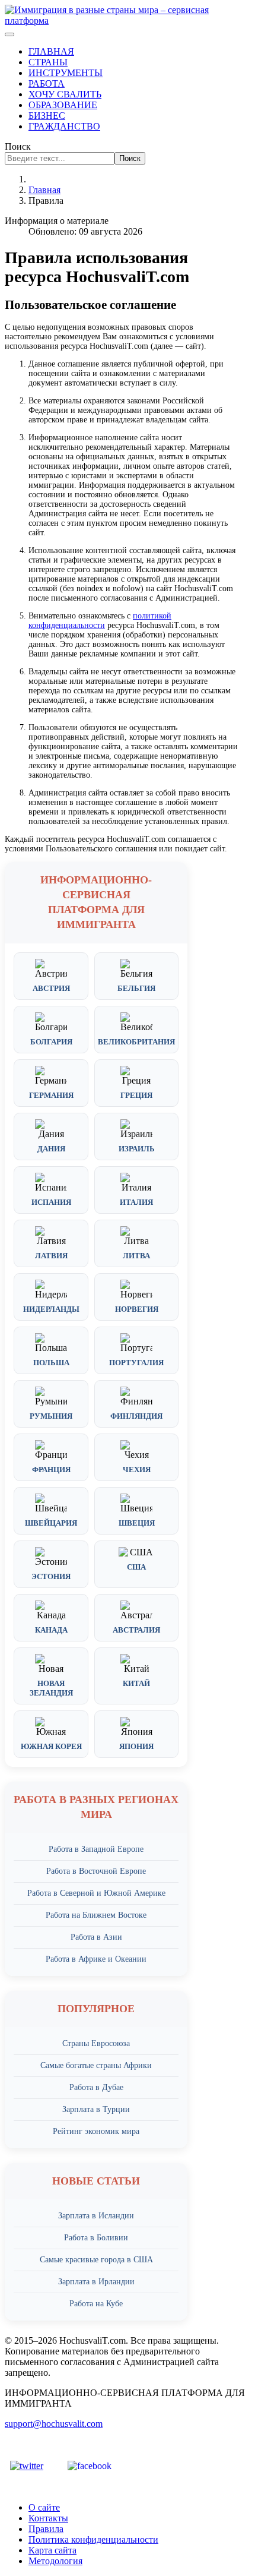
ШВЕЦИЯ (137, 1523)
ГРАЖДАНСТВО (64, 126)
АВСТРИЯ (51, 988)
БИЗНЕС (47, 116)
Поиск (18, 146)
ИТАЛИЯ (136, 1202)
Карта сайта (52, 2550)
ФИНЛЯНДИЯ (136, 1416)
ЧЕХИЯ (137, 1469)
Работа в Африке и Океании (96, 1959)
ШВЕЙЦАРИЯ (51, 1523)
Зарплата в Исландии (96, 2216)
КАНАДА (51, 1630)
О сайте (44, 2507)
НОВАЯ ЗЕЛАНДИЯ (51, 1688)
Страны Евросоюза (96, 2043)
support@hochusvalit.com (54, 2424)
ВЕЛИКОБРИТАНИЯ (136, 1042)
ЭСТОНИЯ (51, 1576)
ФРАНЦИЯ (51, 1469)
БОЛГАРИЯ (51, 1042)
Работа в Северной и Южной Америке (96, 1893)
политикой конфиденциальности (100, 621)
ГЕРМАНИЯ (51, 1095)
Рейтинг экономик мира (96, 2131)
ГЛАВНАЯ (51, 51)
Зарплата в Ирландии (96, 2282)
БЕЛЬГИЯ (136, 988)
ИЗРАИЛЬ (137, 1149)
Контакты (48, 2518)
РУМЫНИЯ (51, 1416)
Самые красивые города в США (96, 2260)
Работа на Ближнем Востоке (96, 1915)
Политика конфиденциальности (93, 2539)
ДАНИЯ (51, 1149)
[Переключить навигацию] (9, 34)
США (136, 1567)
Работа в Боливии (96, 2238)
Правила (46, 2529)
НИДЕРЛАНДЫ (51, 1309)
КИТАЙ (136, 1683)
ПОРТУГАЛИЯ (136, 1363)
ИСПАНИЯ (51, 1202)
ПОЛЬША (51, 1363)
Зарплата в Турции (96, 2109)
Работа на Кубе (96, 2304)
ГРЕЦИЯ (136, 1095)
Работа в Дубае (96, 2087)
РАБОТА (47, 83)
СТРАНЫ (48, 62)
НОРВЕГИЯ (137, 1309)
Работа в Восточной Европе (96, 1871)
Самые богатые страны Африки (96, 2065)
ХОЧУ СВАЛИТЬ (65, 94)
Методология (55, 2561)
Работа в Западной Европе (96, 1849)
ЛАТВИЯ (51, 1256)
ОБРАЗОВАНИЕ (63, 105)
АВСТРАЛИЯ (136, 1630)
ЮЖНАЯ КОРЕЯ (51, 1746)
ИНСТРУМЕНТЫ (66, 73)
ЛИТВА (136, 1256)
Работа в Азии (96, 1937)
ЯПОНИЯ (136, 1746)
